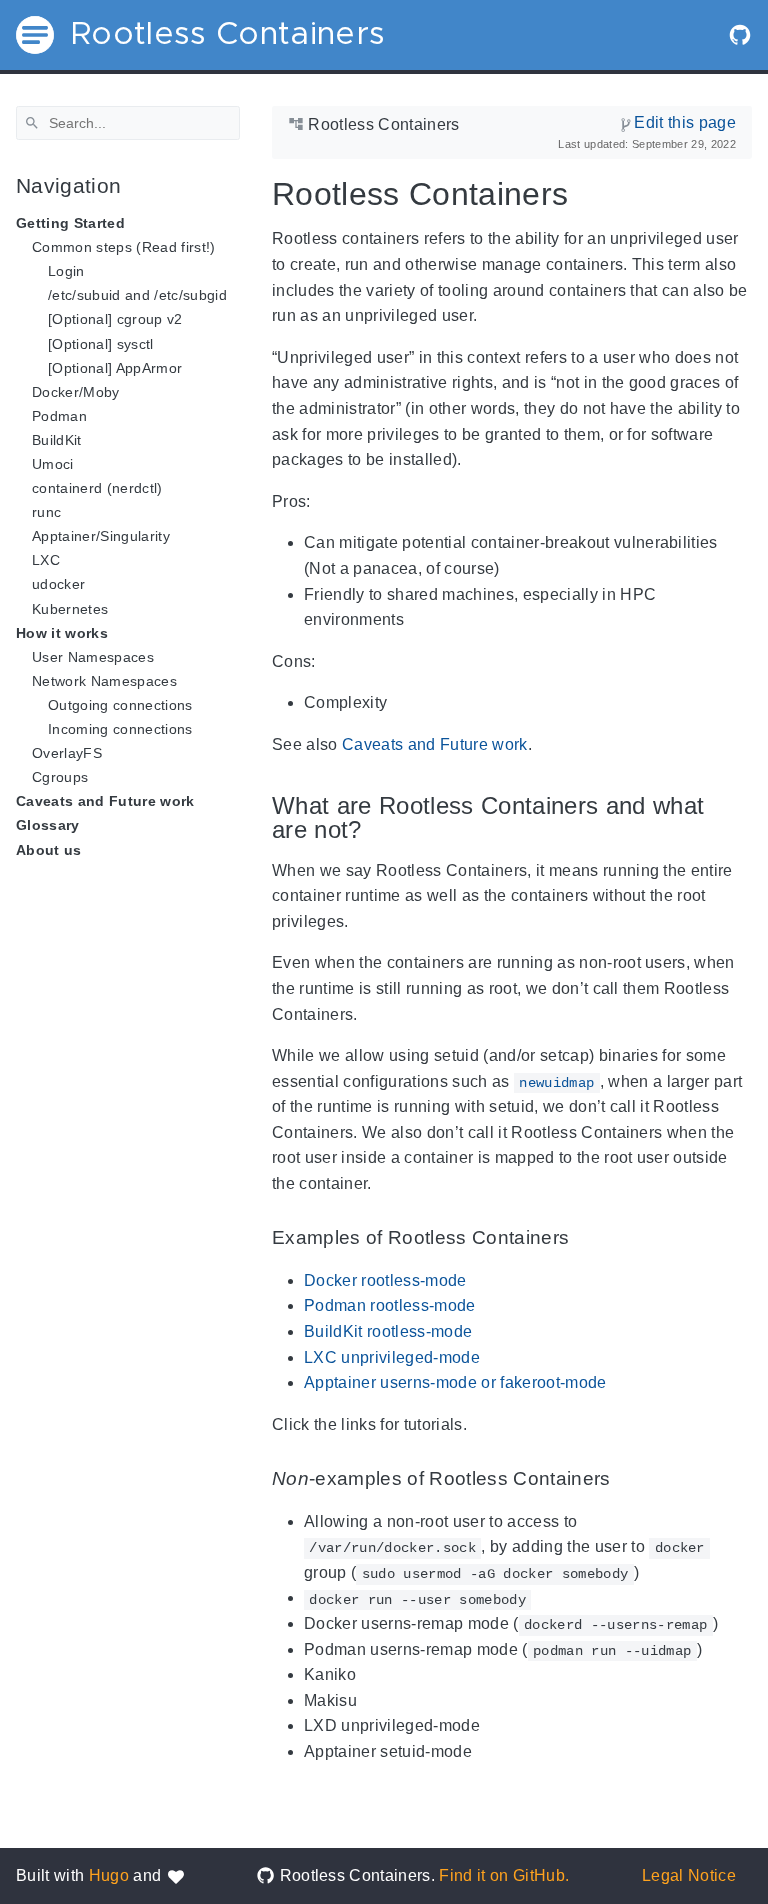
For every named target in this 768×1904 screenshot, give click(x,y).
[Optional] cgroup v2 (115, 319)
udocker (58, 584)
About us (49, 850)
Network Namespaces (104, 681)
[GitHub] (740, 35)
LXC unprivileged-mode (392, 1357)
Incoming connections (120, 729)
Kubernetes (70, 609)
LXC (46, 560)
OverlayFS (67, 753)
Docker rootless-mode (385, 1280)
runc (46, 512)
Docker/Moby (76, 392)
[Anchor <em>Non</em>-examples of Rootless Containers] (626, 1479)
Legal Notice (689, 1875)
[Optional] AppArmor (115, 368)
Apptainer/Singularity (101, 536)
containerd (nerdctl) (97, 488)
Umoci (53, 464)
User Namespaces (93, 657)
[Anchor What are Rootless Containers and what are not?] (737, 817)
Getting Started (70, 223)
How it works (62, 633)
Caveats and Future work (105, 801)
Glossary (48, 825)
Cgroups (60, 777)
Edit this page (685, 122)
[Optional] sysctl (101, 344)
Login (66, 271)
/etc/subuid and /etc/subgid (137, 295)
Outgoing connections (120, 705)
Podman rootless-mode (390, 1305)
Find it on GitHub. (504, 1875)
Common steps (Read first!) (124, 247)
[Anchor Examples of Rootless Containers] (584, 1238)
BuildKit (57, 440)
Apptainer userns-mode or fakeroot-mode (455, 1382)
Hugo (109, 1875)
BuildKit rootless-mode (388, 1331)
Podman (59, 416)
